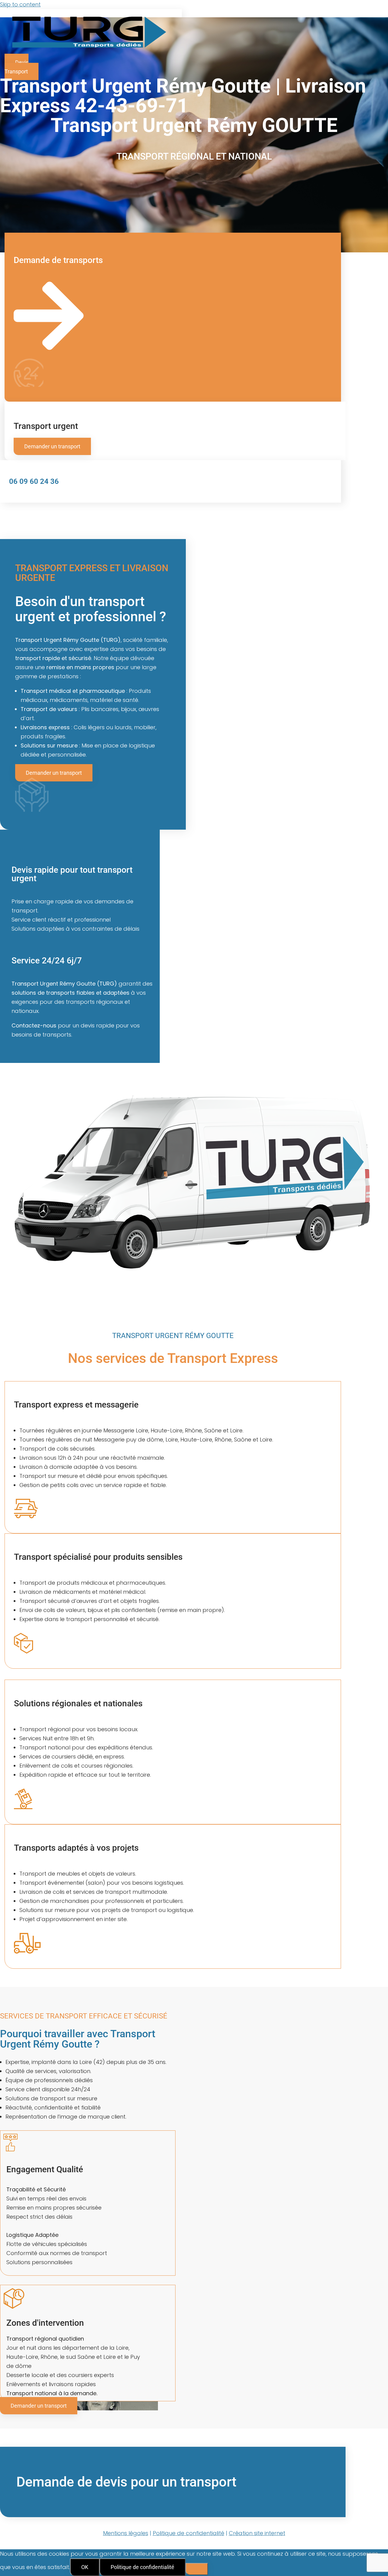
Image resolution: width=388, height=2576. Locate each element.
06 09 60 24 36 (34, 481)
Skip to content (20, 4)
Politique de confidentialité (142, 2567)
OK (85, 2567)
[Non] (197, 2569)
